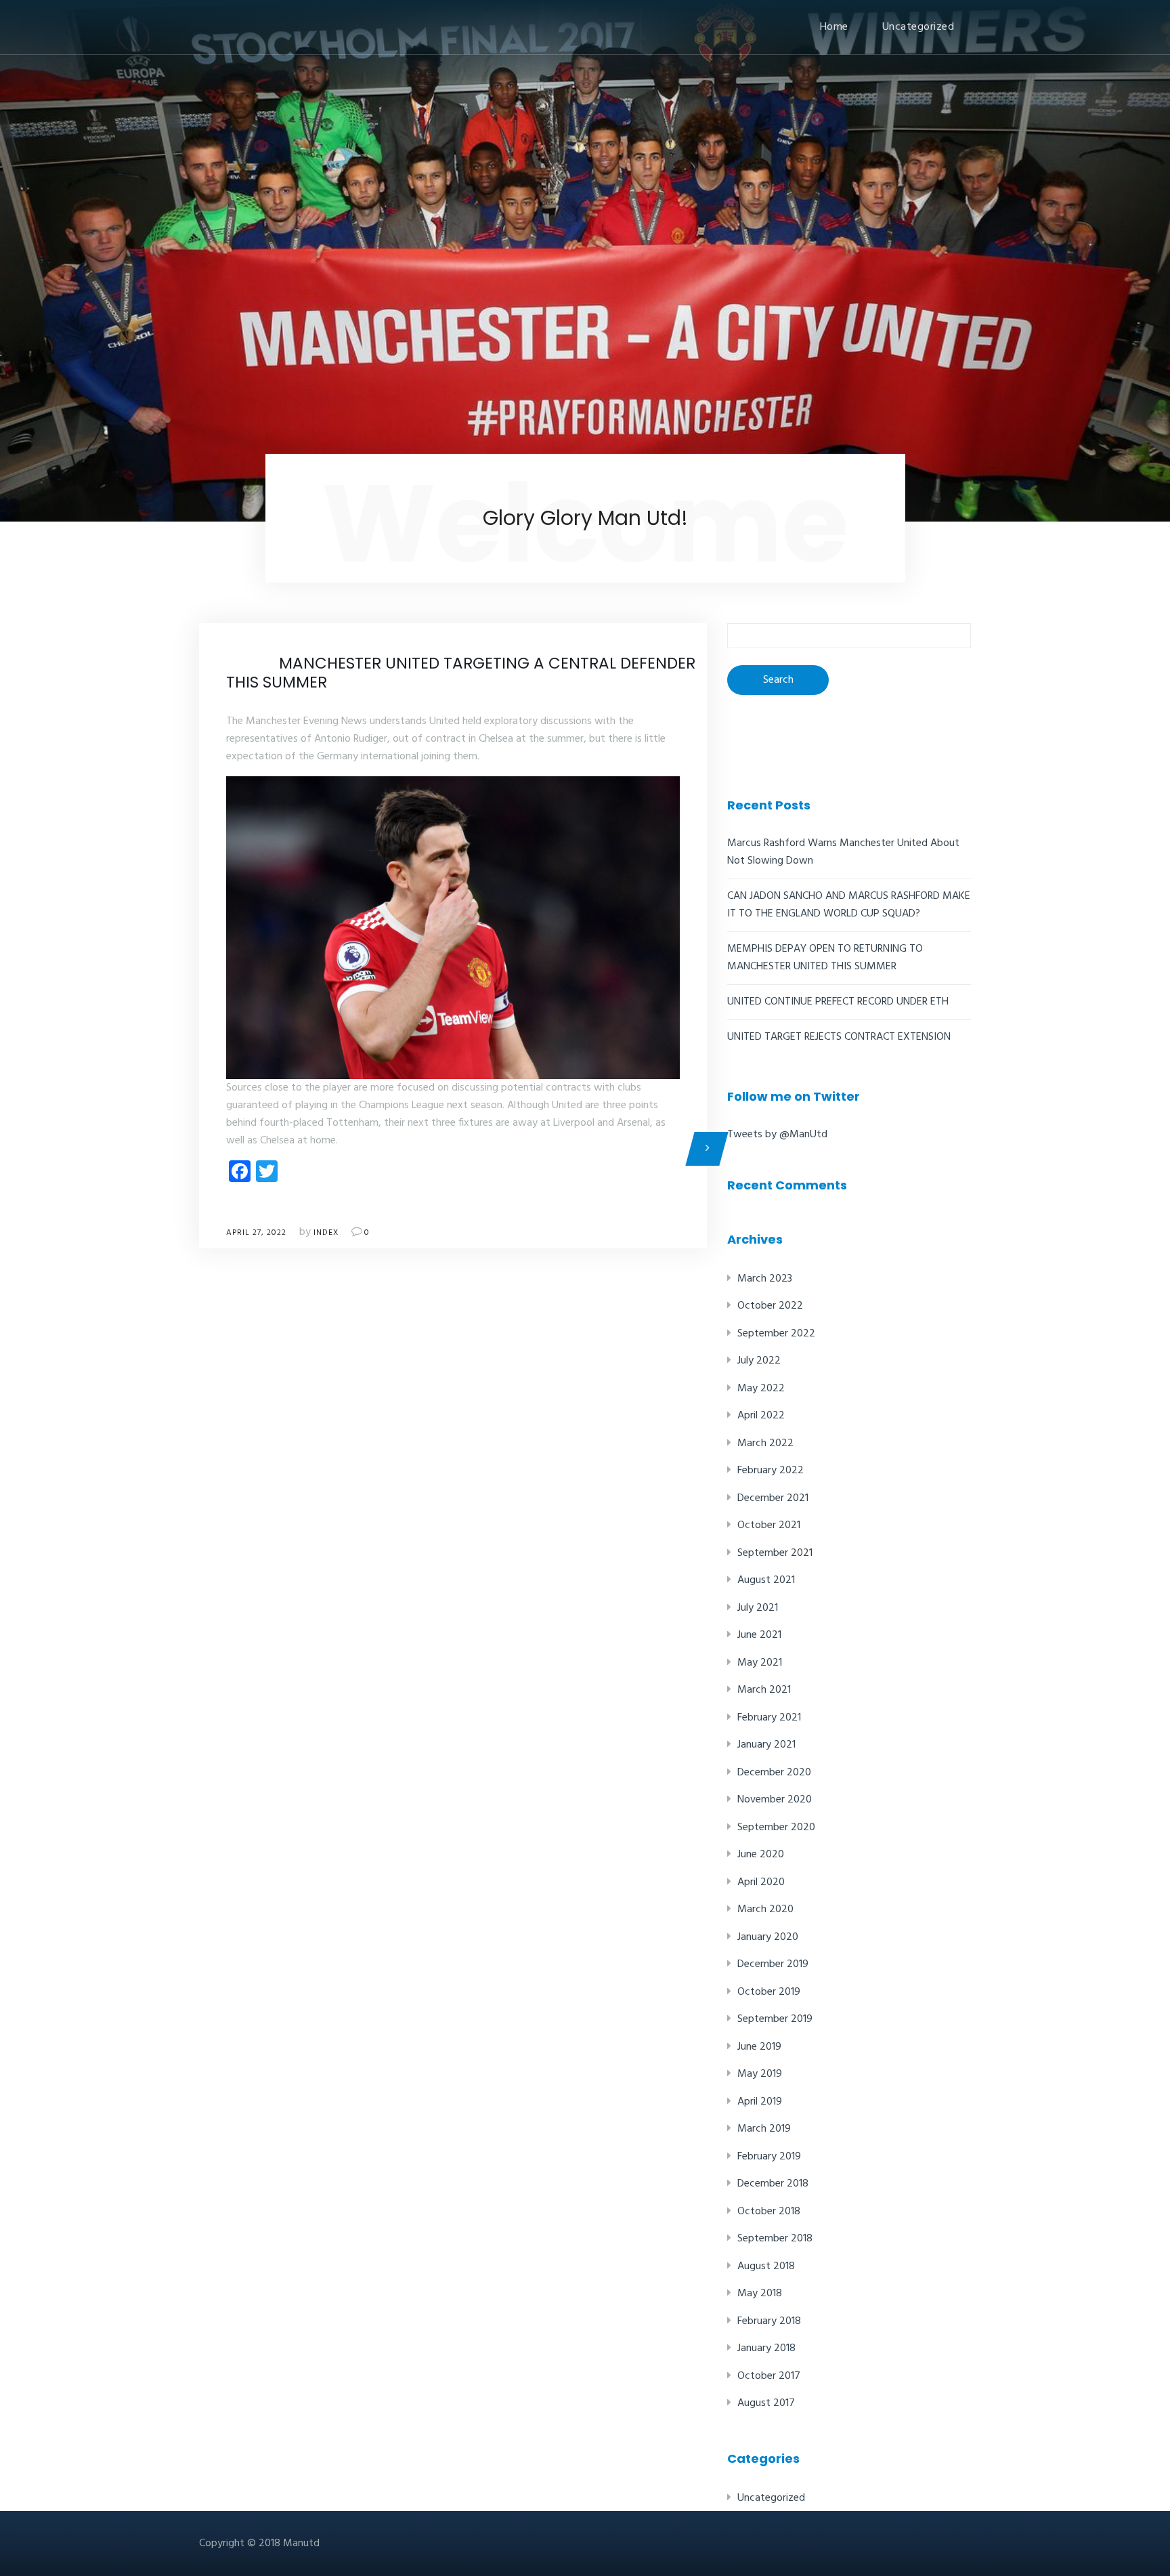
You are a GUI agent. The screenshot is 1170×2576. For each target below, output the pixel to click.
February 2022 (771, 1471)
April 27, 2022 (256, 1233)
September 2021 (775, 1553)
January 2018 (766, 2348)
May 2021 (760, 1663)
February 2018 (769, 2321)
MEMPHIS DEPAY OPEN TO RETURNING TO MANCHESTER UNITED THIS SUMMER (825, 958)
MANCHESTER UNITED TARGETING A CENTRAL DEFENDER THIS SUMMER (461, 673)
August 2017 (766, 2403)
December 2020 (774, 1773)
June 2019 (759, 2047)
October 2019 (769, 1992)
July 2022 (759, 1361)
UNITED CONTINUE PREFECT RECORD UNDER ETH (838, 1002)
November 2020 (775, 1800)
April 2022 (761, 1416)
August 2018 (766, 2266)
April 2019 (760, 2102)
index (326, 1233)
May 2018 (760, 2294)
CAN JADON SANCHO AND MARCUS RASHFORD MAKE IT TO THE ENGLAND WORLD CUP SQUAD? (849, 905)
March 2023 (765, 1279)
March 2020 (765, 1909)
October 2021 (769, 1525)
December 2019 (773, 1964)
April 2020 (761, 1882)
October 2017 (769, 2376)
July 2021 (758, 1608)
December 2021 (773, 1498)
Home (834, 27)
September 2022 (776, 1334)
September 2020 (776, 1828)
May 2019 (760, 2074)
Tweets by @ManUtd (777, 1135)
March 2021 (764, 1690)
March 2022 (765, 1443)
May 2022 (761, 1389)
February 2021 (769, 1718)
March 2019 (764, 2129)
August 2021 (766, 1580)
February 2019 (769, 2157)
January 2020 (768, 1937)
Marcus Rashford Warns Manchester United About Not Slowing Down (843, 852)
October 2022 (770, 1306)
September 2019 (775, 2019)
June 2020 (761, 1855)
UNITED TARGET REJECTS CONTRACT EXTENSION (839, 1037)
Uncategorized (918, 27)
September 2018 (775, 2239)
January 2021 (766, 1745)
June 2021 (759, 1635)
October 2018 (769, 2212)
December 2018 (773, 2184)
